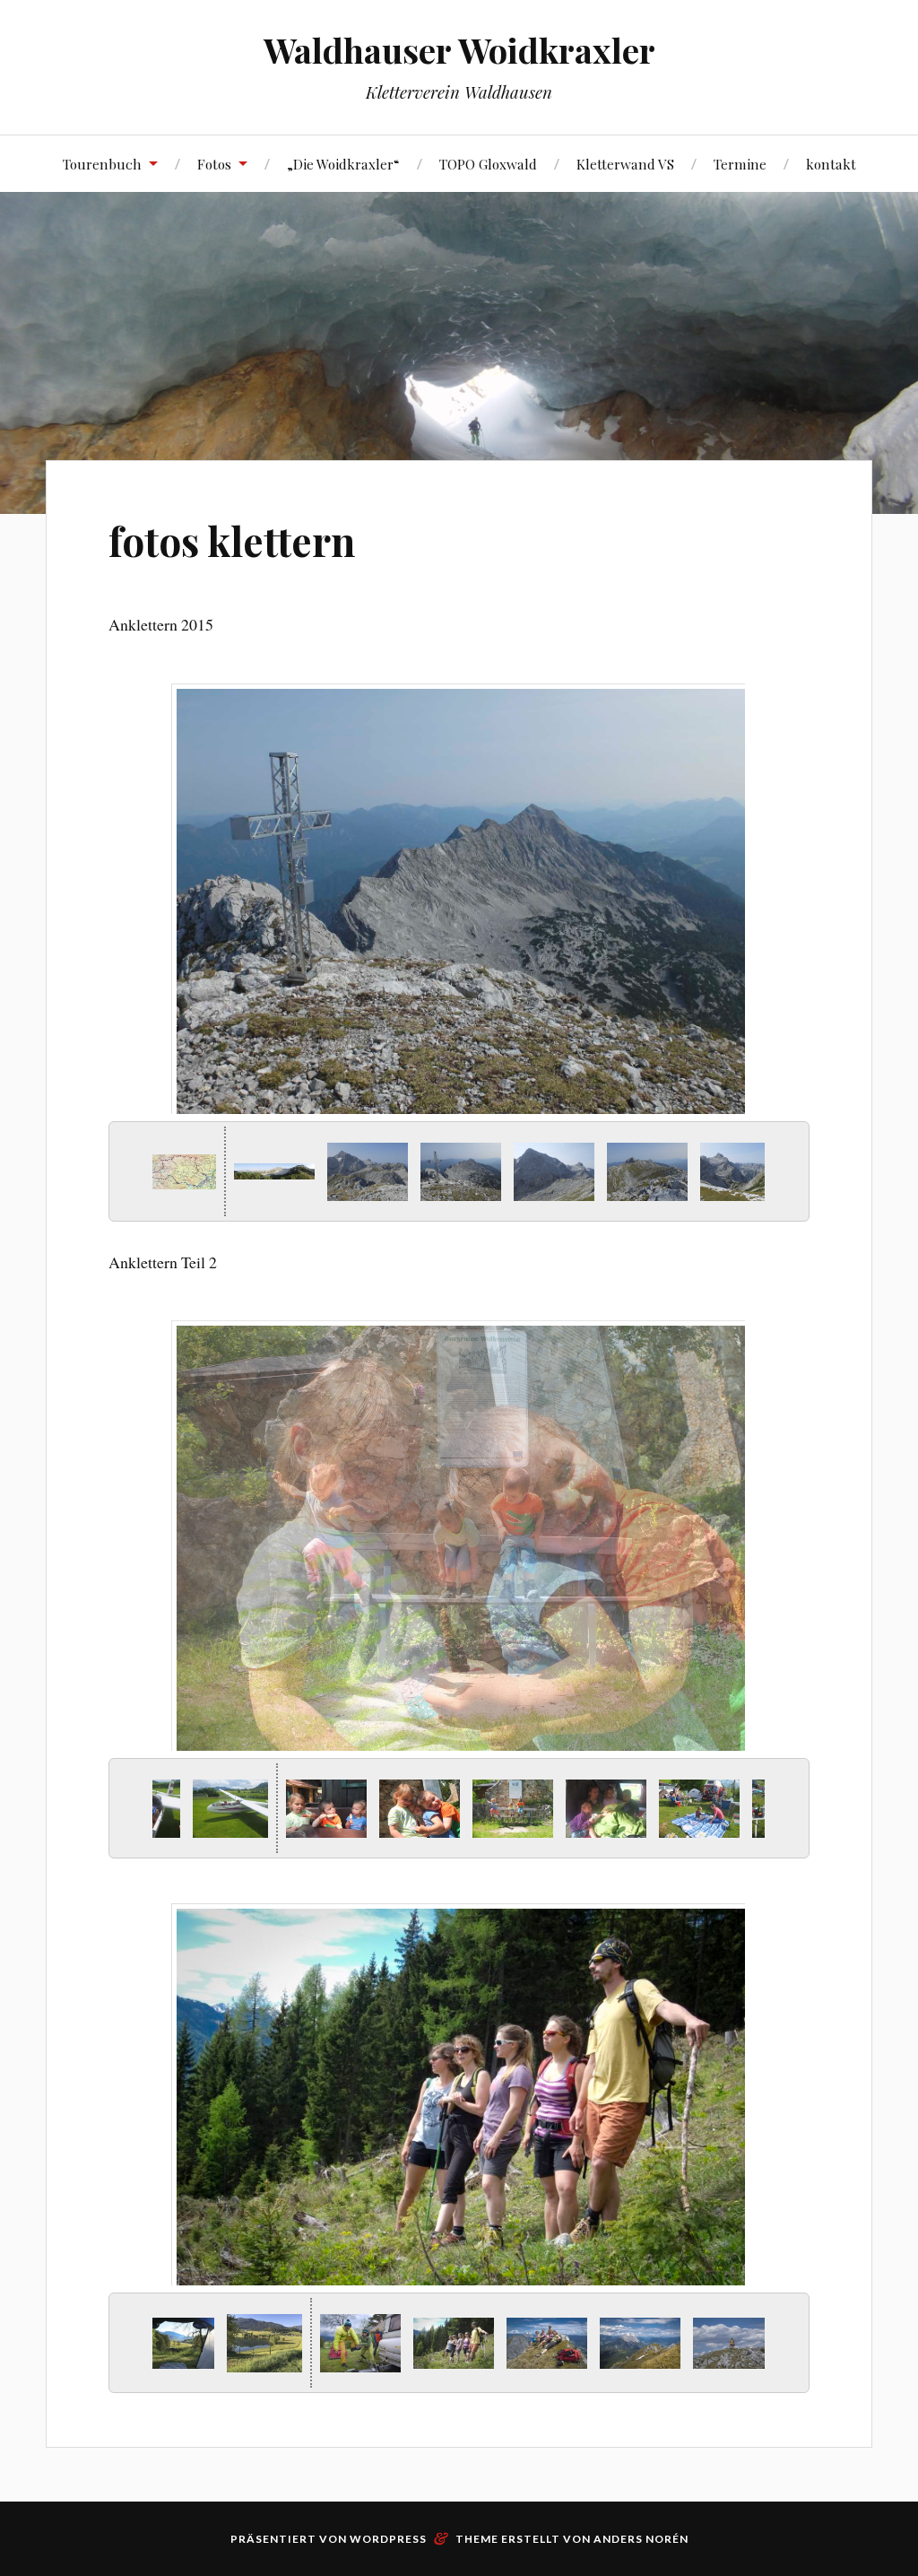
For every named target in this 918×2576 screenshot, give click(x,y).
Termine (740, 164)
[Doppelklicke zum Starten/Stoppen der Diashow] (454, 1172)
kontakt (831, 164)
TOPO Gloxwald (488, 164)
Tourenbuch (102, 164)
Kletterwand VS (625, 164)
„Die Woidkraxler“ (343, 164)
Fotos (214, 164)
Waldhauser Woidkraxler (459, 50)
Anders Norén (641, 2539)
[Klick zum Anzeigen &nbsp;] (171, 1172)
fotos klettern (232, 540)
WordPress (388, 2539)
